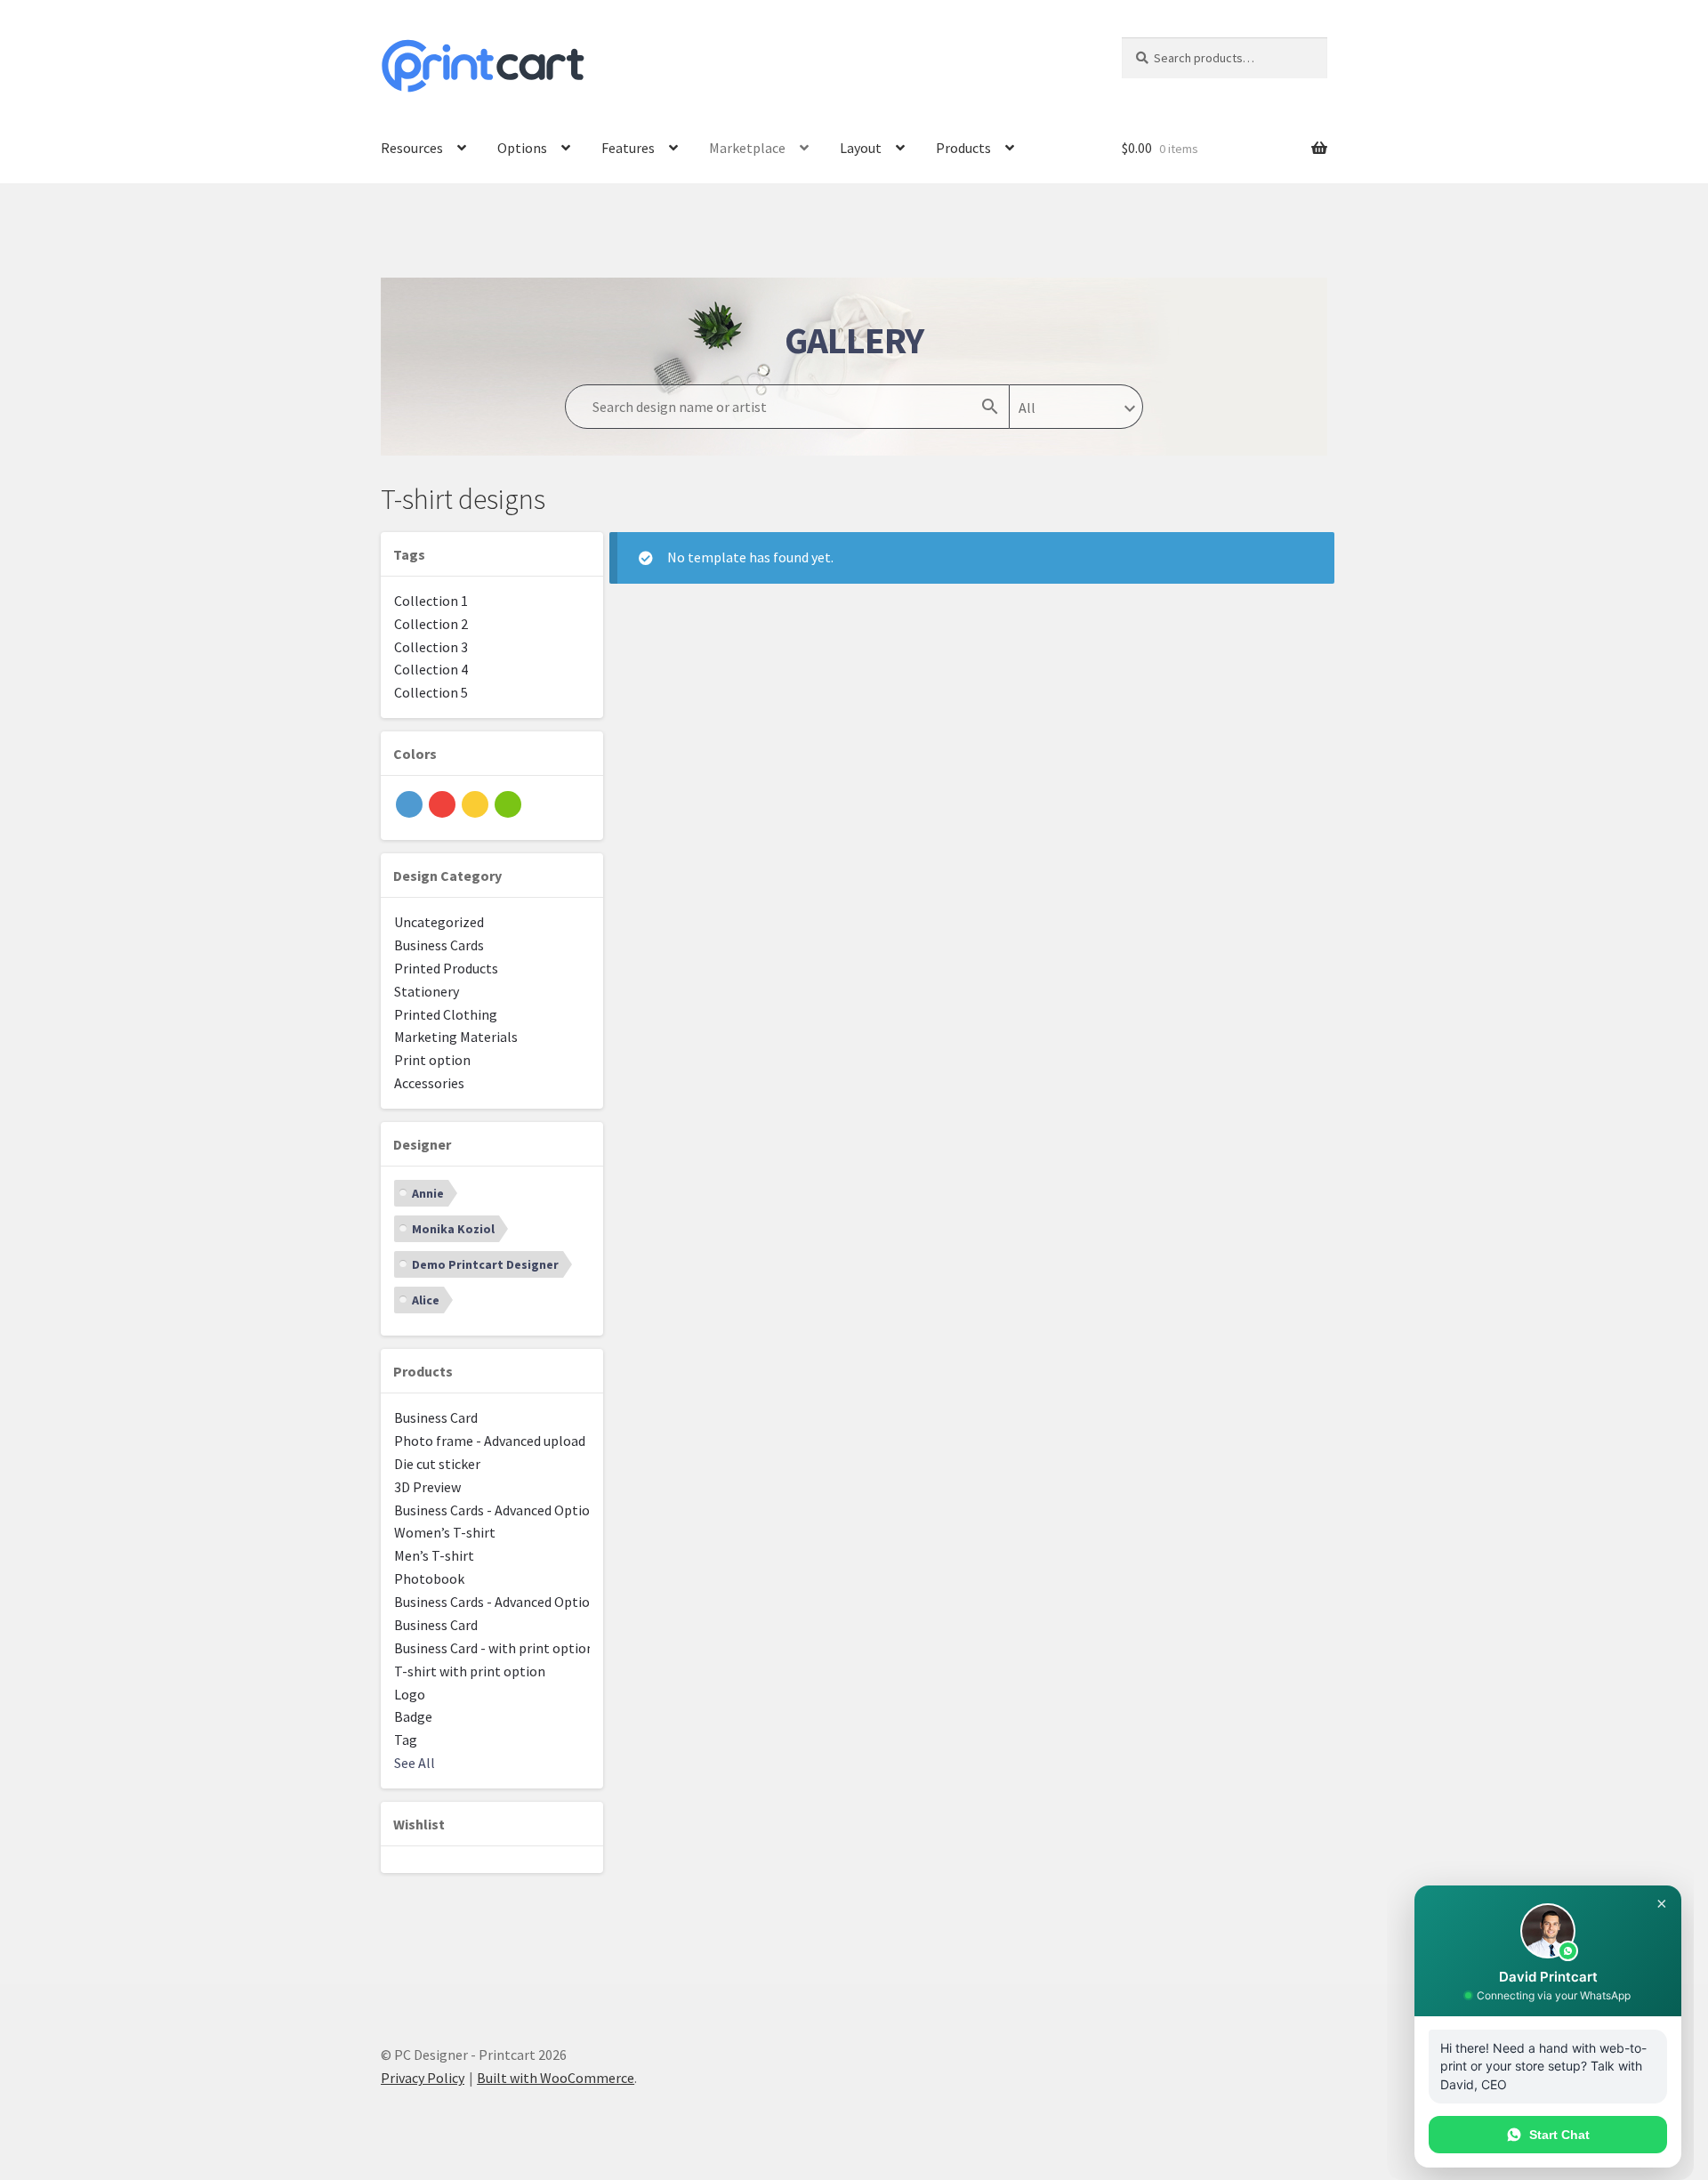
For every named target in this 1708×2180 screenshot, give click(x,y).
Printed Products (446, 968)
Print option (432, 1060)
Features (628, 148)
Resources (412, 148)
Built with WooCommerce (556, 2078)
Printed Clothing (446, 1014)
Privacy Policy (423, 2078)
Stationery (427, 991)
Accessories (429, 1083)
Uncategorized (439, 922)
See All (415, 1763)
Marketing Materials (456, 1037)
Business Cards (439, 945)
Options (522, 148)
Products (963, 148)
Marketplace (747, 148)
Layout (861, 148)
